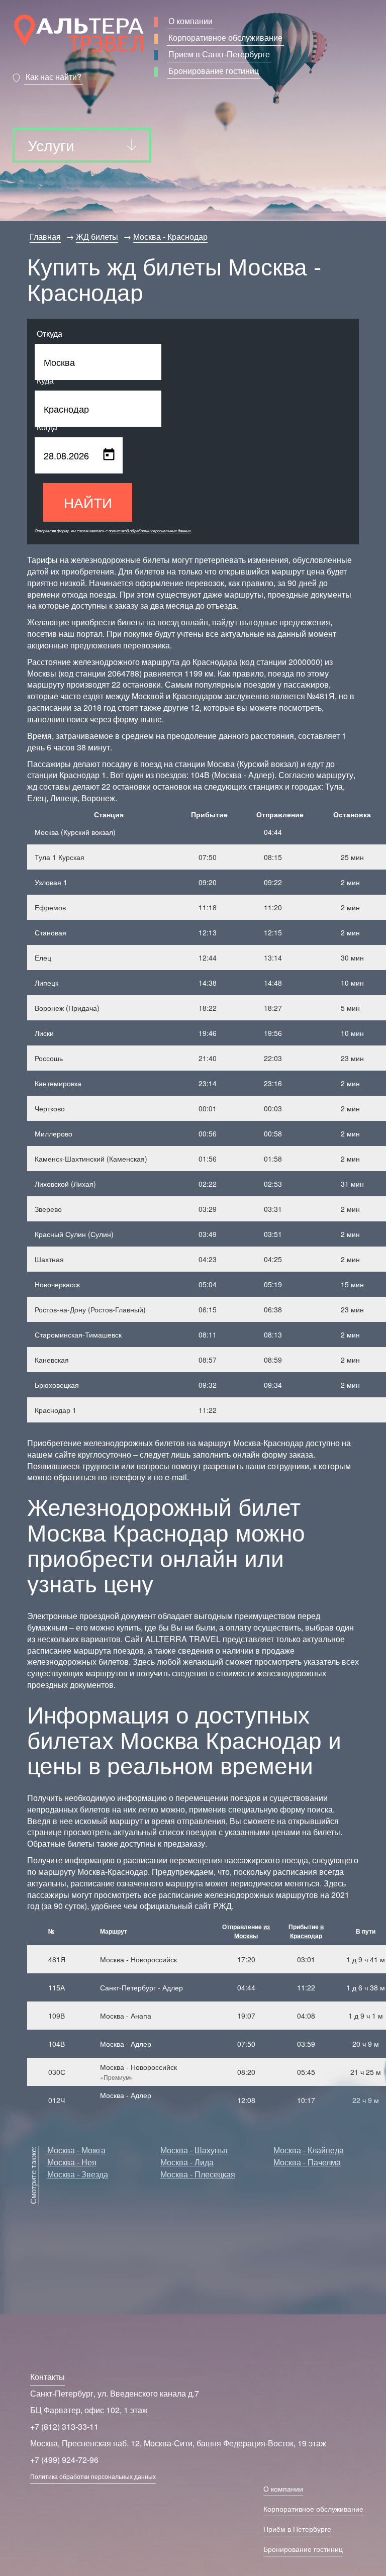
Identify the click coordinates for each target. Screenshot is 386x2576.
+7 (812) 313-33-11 (64, 2426)
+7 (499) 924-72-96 (64, 2460)
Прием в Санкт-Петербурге (219, 54)
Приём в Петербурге (297, 2529)
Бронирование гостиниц (214, 71)
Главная (45, 236)
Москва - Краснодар (170, 236)
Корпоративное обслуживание (225, 37)
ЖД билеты (97, 236)
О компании (190, 21)
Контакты (47, 2377)
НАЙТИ (88, 502)
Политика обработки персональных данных (93, 2476)
